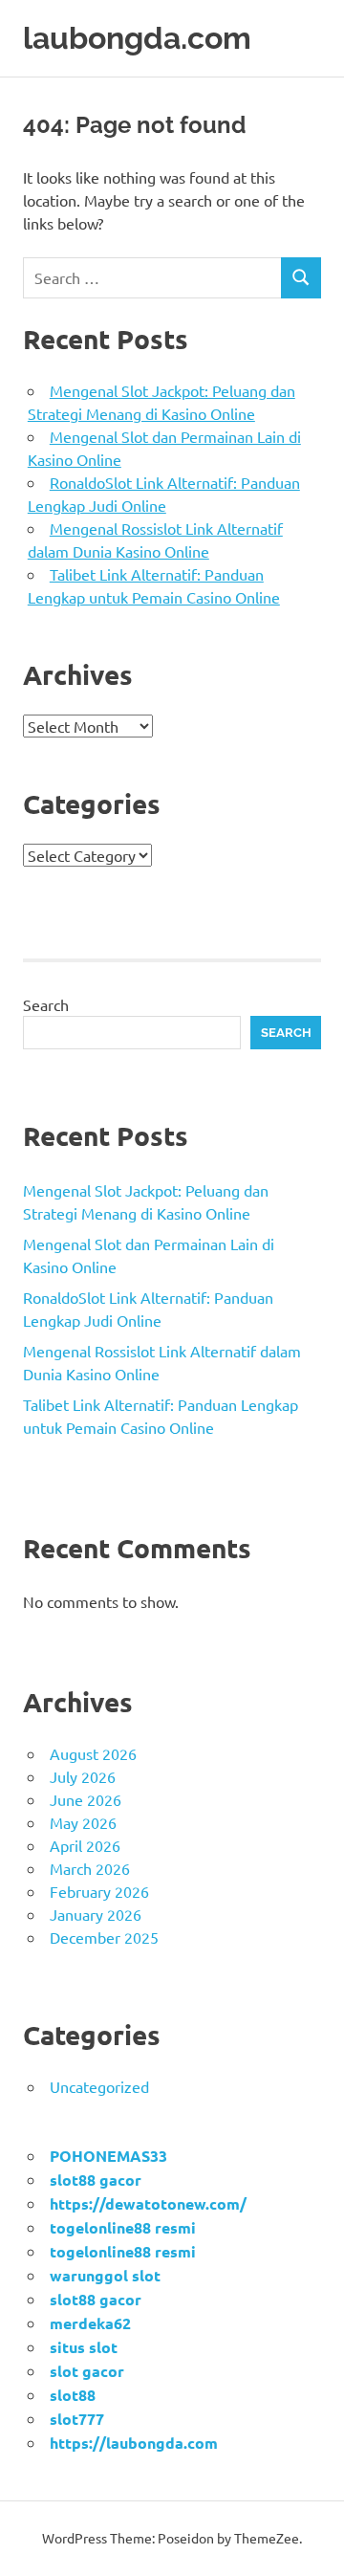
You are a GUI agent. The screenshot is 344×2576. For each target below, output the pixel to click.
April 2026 (85, 1845)
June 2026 (86, 1799)
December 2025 (104, 1937)
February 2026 (99, 1891)
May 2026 (83, 1822)
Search (46, 1004)
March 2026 (90, 1868)
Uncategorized (99, 2086)
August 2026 (93, 1753)
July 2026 (83, 1776)
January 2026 (96, 1914)
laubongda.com (137, 38)
